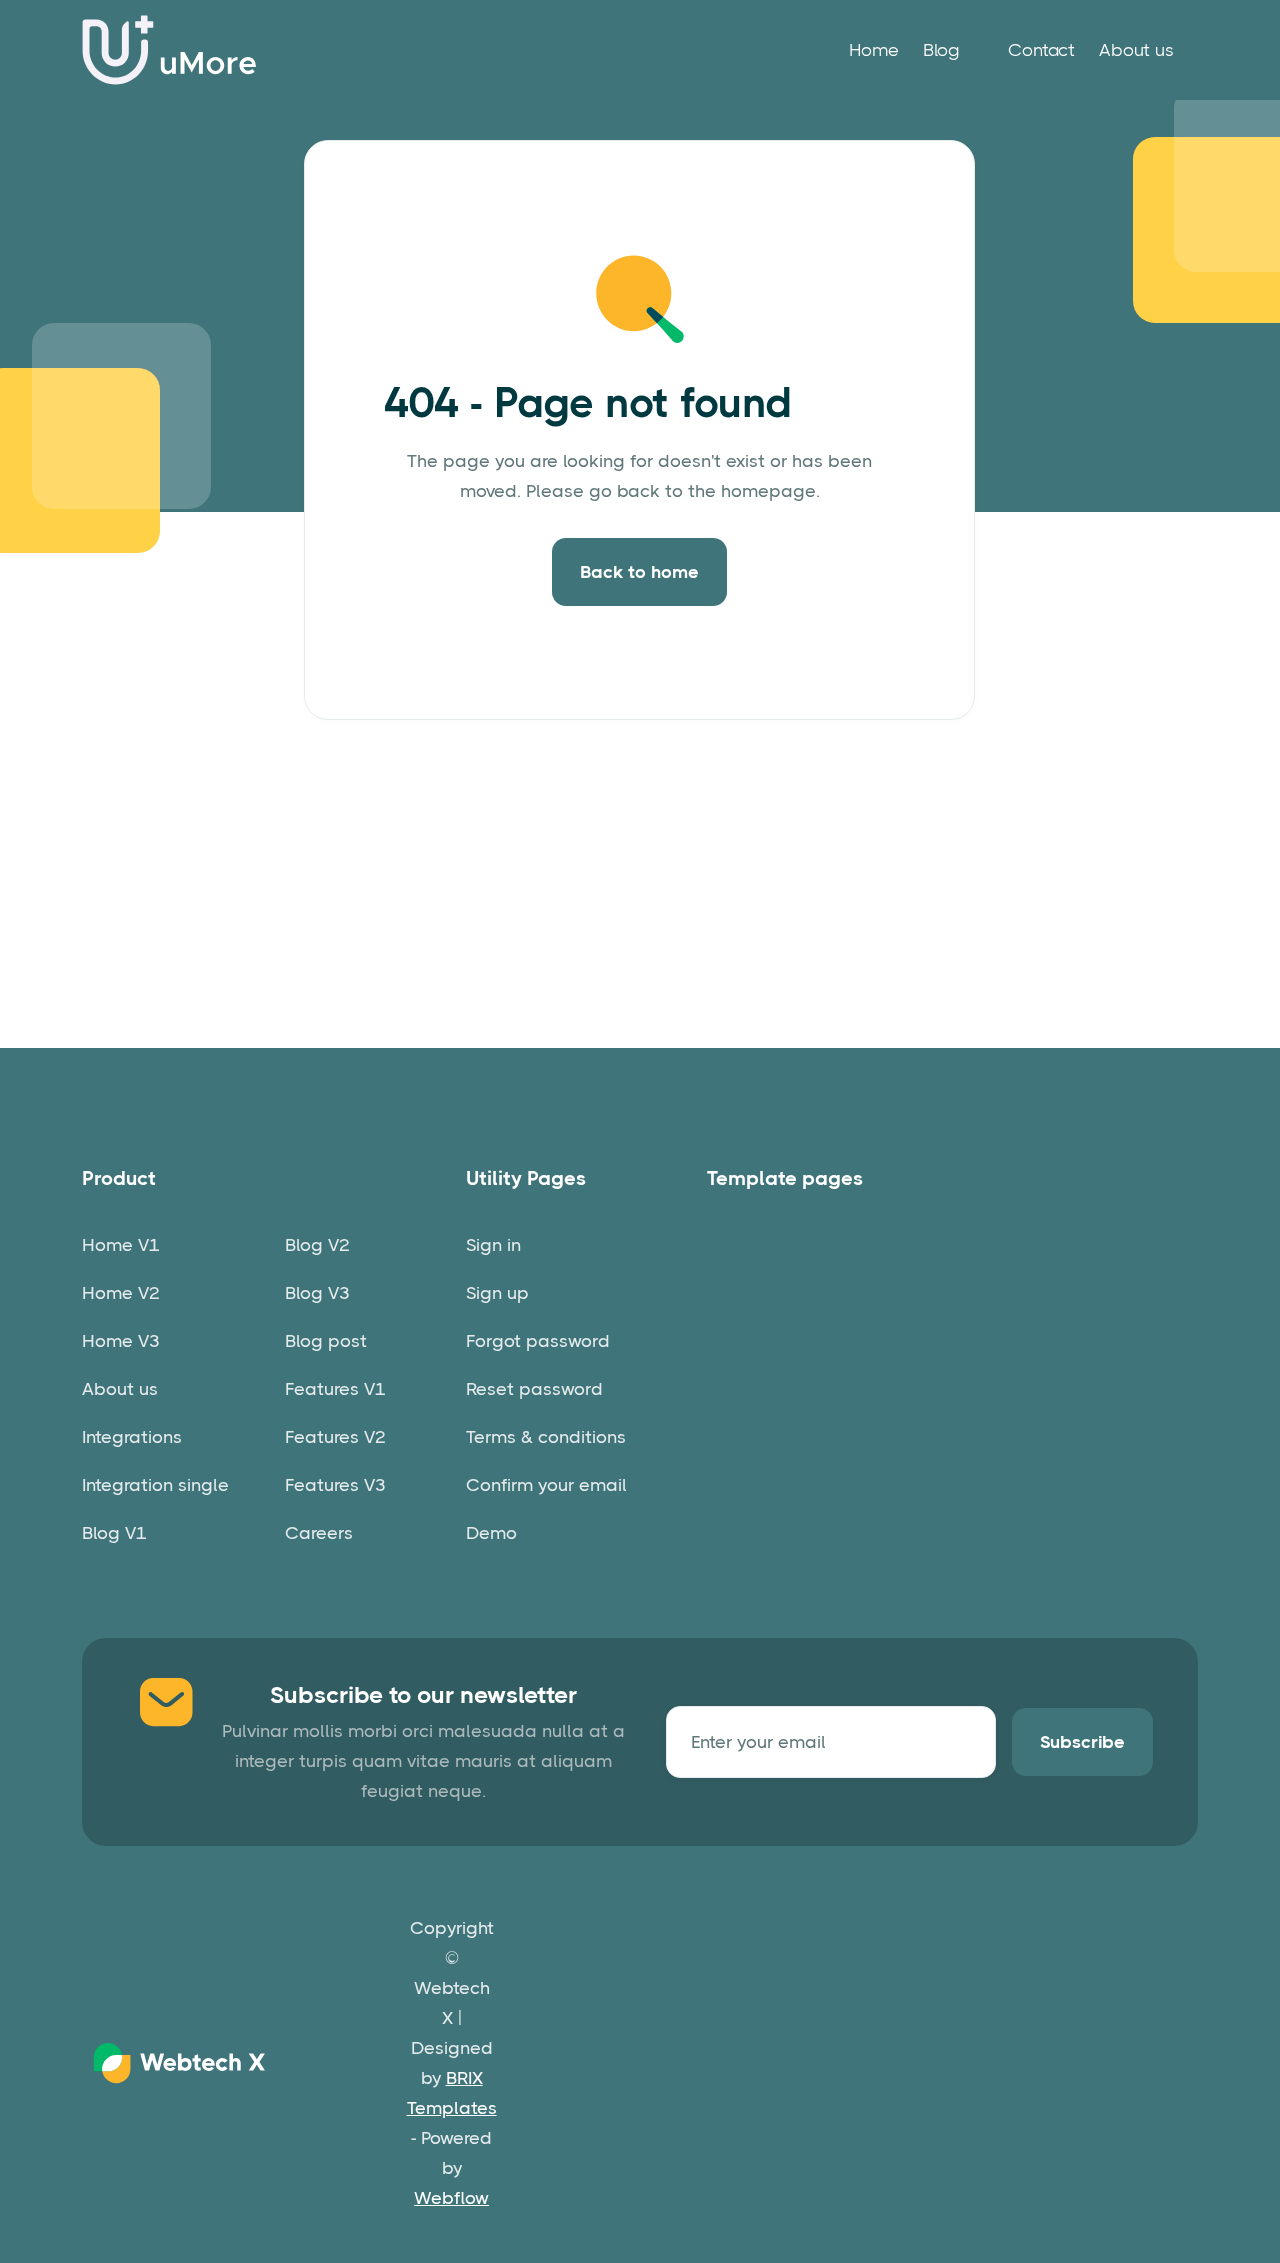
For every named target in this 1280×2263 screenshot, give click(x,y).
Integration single (155, 1485)
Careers (319, 1533)
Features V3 (335, 1485)
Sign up (497, 1293)
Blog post (326, 1341)
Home (874, 50)
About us (1136, 50)
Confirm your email (546, 1485)
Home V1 (121, 1245)
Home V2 (121, 1293)
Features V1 (335, 1389)
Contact (1041, 50)
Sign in (493, 1245)
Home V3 (121, 1341)
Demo (491, 1533)
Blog (941, 50)
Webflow (451, 2198)
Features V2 (335, 1437)
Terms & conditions (546, 1437)
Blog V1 (114, 1533)
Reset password (534, 1389)
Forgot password (538, 1341)
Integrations (132, 1437)
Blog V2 (317, 1245)
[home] (170, 50)
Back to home (639, 572)
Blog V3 (317, 1293)
